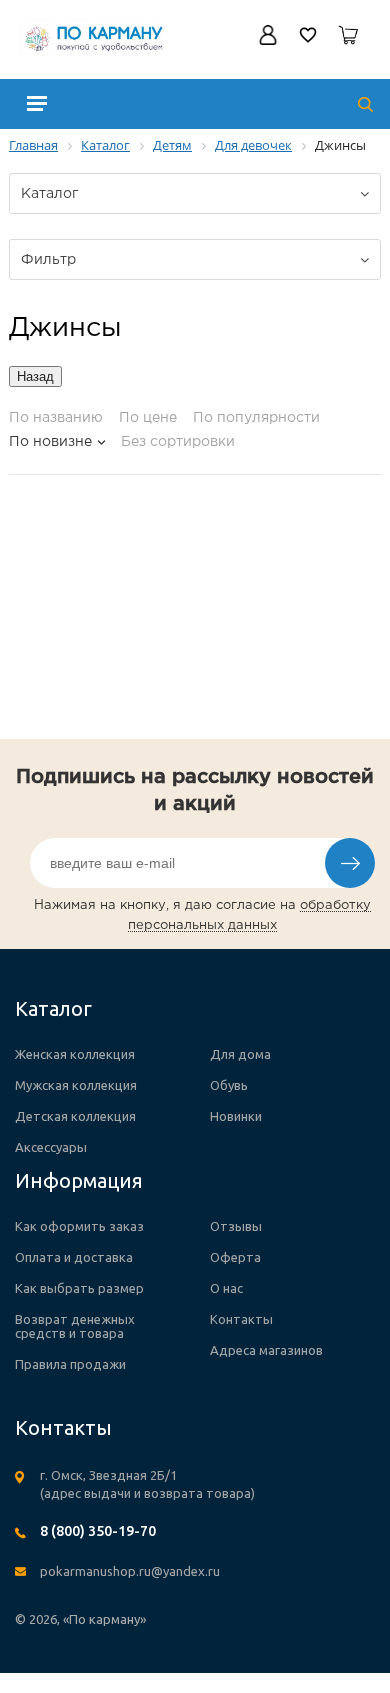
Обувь (229, 1085)
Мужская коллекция (76, 1085)
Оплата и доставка (74, 1257)
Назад (35, 376)
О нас (226, 1288)
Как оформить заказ (79, 1226)
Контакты (241, 1319)
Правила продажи (70, 1364)
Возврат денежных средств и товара (75, 1326)
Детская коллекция (75, 1116)
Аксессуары (51, 1147)
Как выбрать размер (79, 1288)
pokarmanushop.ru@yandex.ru (130, 1571)
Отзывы (236, 1226)
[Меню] (37, 103)
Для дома (240, 1054)
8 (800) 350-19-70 (98, 1531)
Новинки (236, 1116)
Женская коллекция (75, 1054)
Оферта (235, 1257)
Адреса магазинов (266, 1350)
